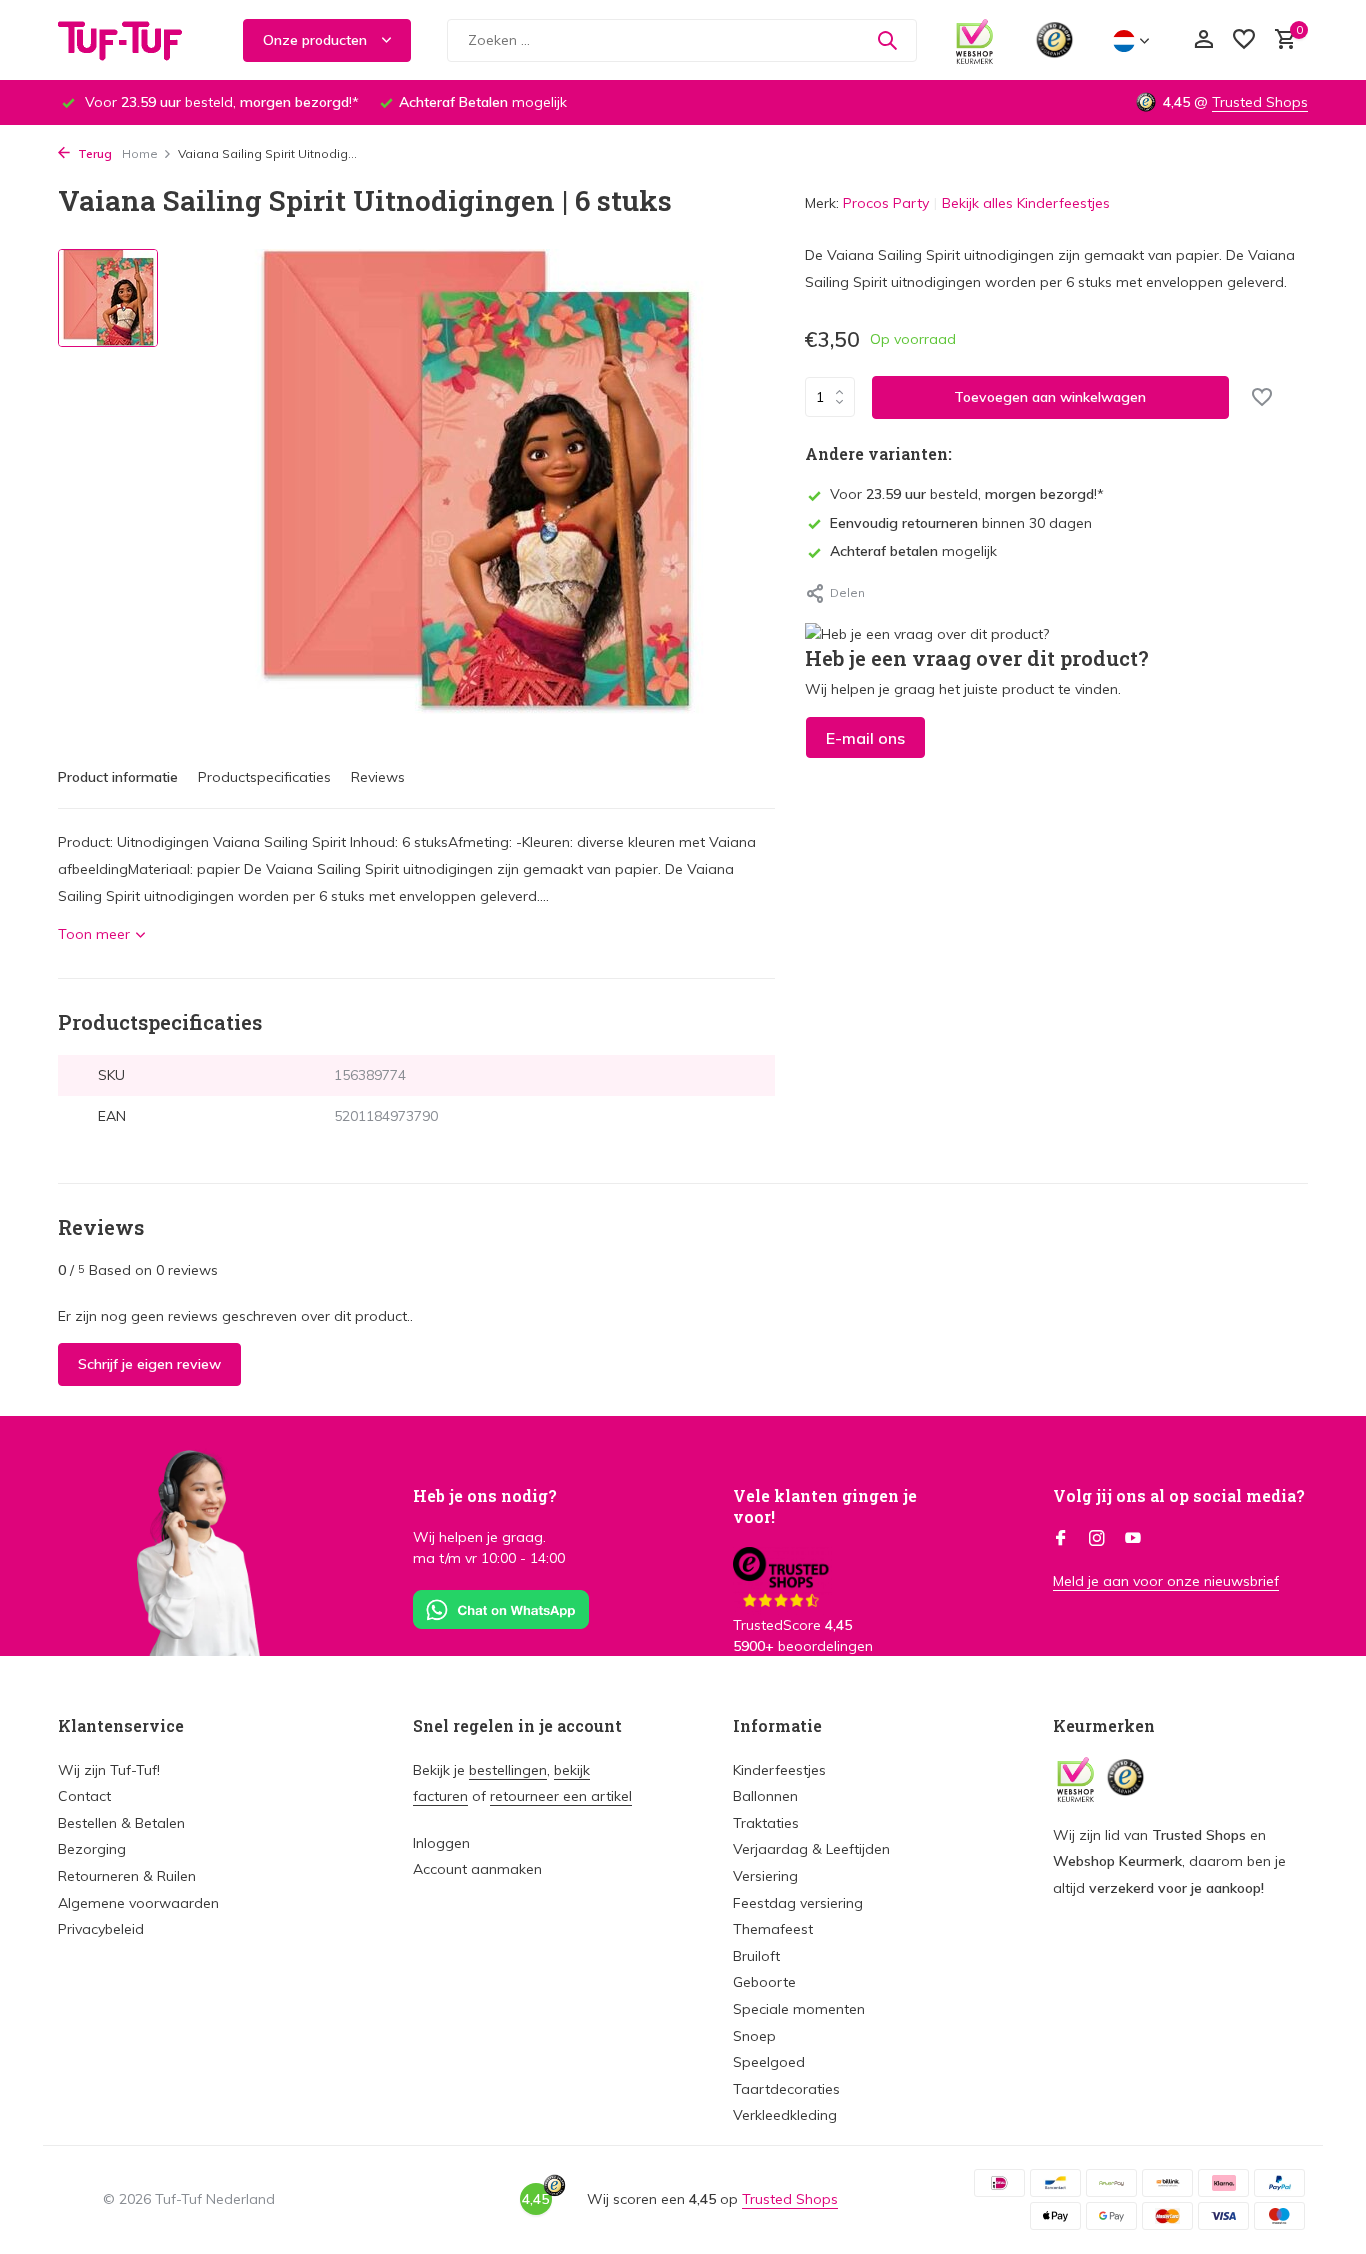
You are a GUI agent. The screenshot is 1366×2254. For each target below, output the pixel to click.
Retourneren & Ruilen (127, 1876)
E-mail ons (865, 737)
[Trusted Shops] (1054, 40)
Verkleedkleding (785, 2115)
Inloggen (441, 1843)
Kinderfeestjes (779, 1770)
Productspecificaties (264, 777)
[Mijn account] (1203, 40)
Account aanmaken (477, 1869)
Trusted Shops (1260, 102)
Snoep (754, 2036)
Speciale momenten (799, 2009)
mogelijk (913, 551)
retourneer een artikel (561, 1796)
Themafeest (773, 1929)
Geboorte (764, 1982)
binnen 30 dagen (961, 522)
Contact (84, 1796)
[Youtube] (1133, 1539)
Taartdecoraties (786, 2089)
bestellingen (508, 1770)
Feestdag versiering (798, 1903)
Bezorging (92, 1849)
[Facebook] (1061, 1539)
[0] (1280, 40)
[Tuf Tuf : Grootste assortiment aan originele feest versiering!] (133, 40)
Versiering (765, 1876)
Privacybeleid (101, 1929)
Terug (93, 153)
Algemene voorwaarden (138, 1903)
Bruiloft (756, 1956)
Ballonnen (765, 1796)
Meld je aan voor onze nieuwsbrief (1166, 1581)
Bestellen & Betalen (121, 1823)
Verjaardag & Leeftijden (811, 1849)
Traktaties (766, 1823)
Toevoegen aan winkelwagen (1050, 396)
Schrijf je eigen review (149, 1364)
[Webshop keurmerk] (974, 40)
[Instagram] (1097, 1539)
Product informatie (118, 777)
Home (140, 153)
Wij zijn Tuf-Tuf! (109, 1770)
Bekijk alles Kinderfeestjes (1026, 203)
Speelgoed (769, 2062)
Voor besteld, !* (967, 494)
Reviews (378, 777)
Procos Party (886, 203)
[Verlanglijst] (1244, 40)
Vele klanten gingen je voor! (825, 1506)
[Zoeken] (887, 40)
